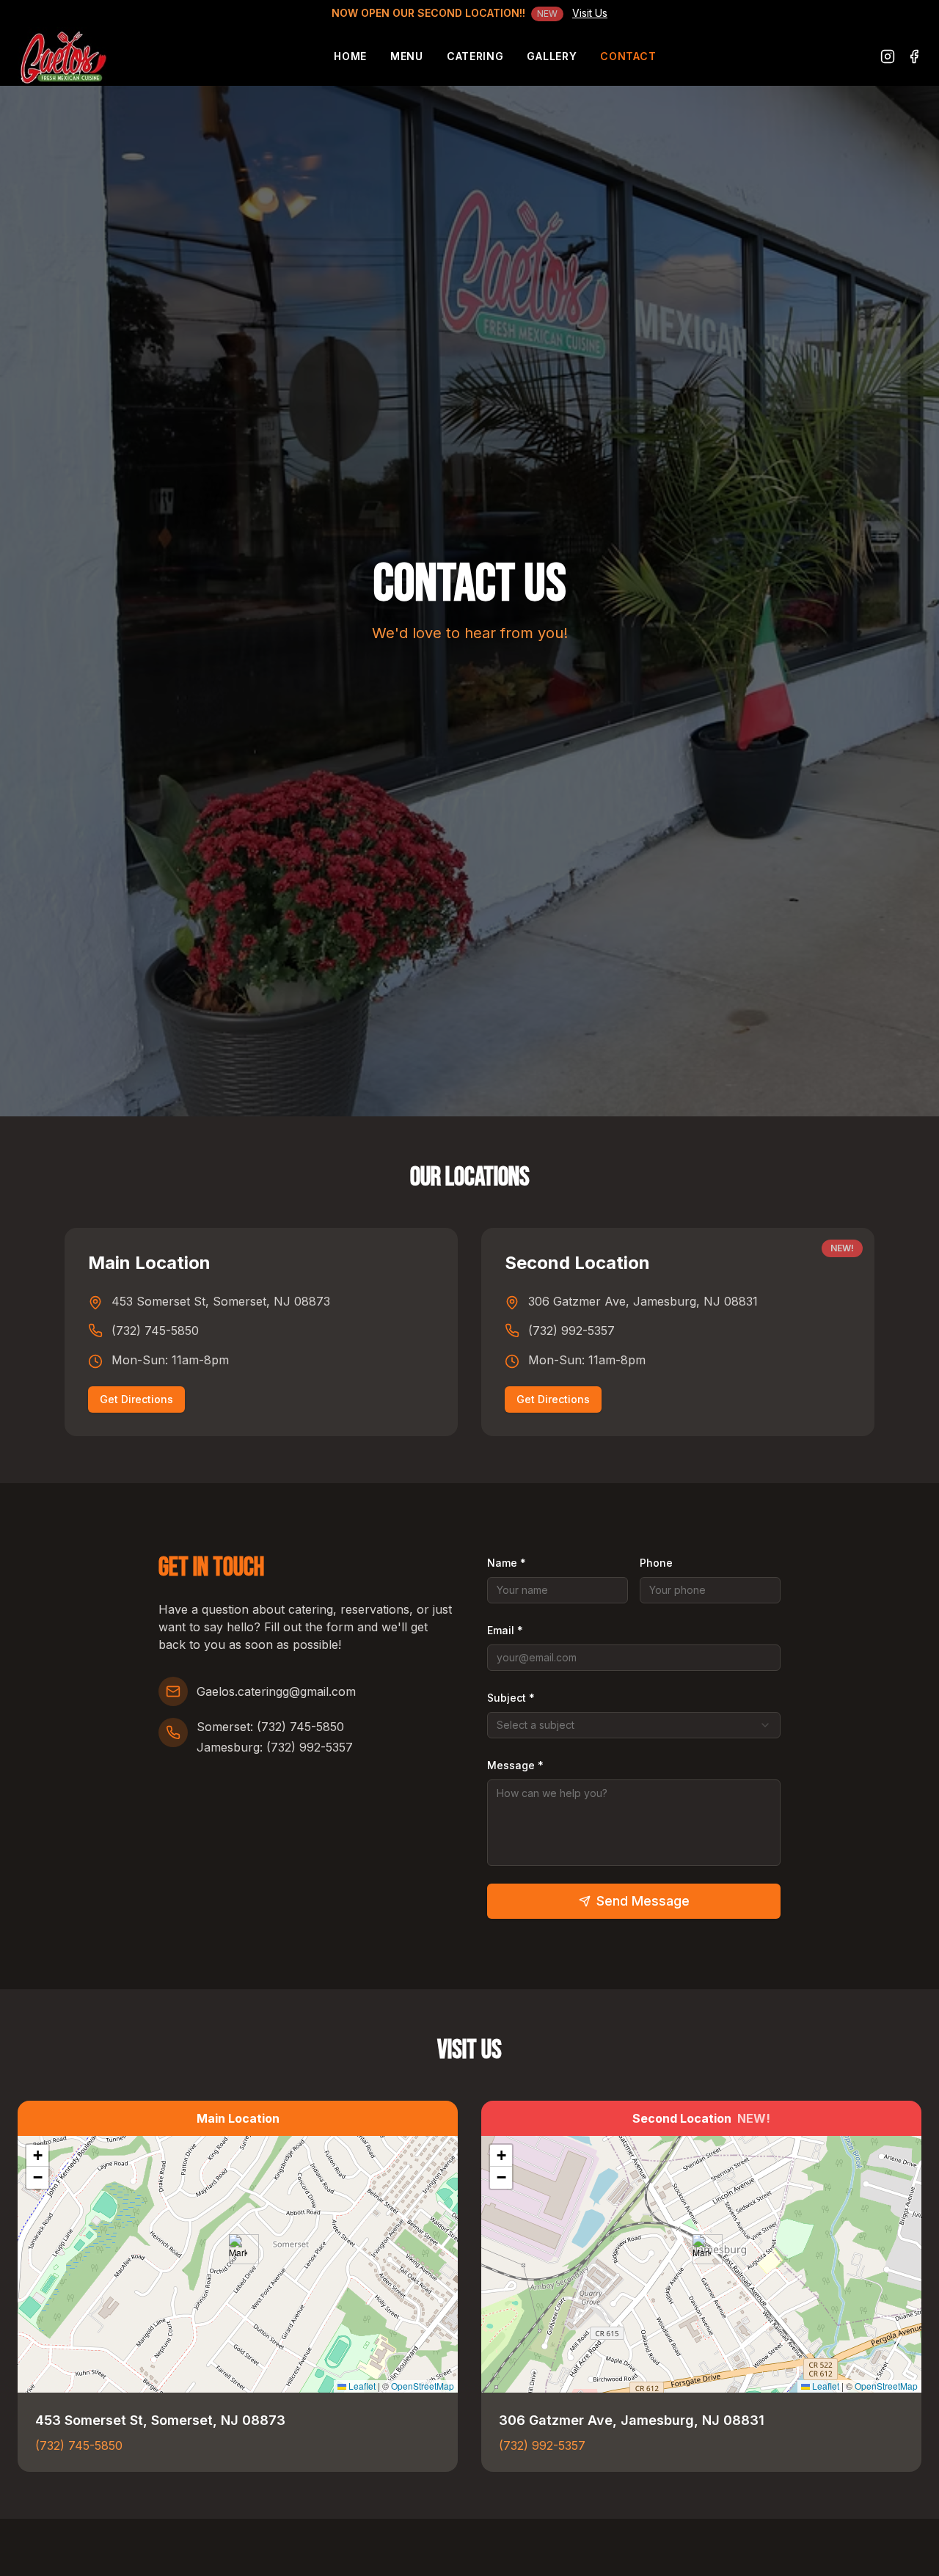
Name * (507, 1563)
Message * (515, 1765)
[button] (238, 2249)
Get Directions (136, 1399)
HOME (350, 56)
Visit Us (590, 13)
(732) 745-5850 (155, 1331)
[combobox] (634, 1725)
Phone (656, 1563)
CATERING (475, 56)
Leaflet (361, 2386)
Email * (505, 1630)
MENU (407, 56)
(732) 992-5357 (571, 1331)
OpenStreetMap (423, 2386)
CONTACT (628, 56)
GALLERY (552, 56)
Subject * (511, 1698)
